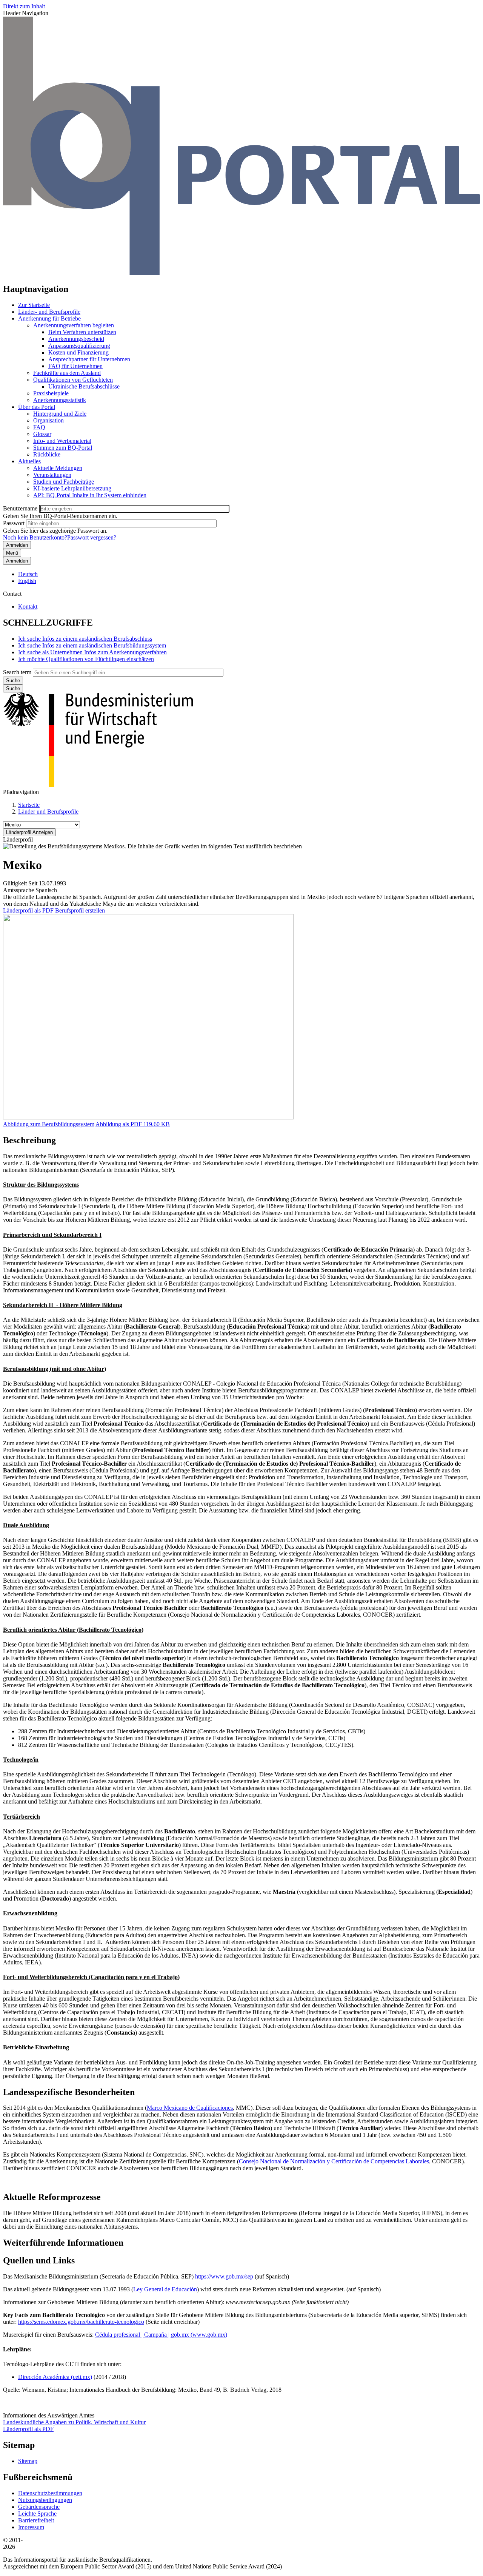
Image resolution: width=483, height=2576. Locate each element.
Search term (17, 672)
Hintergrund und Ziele (60, 414)
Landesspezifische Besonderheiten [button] (69, 2092)
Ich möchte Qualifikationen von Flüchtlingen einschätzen (86, 659)
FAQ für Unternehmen (75, 366)
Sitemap (28, 2461)
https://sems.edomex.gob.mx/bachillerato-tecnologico (81, 2322)
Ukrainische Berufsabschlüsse (84, 386)
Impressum (31, 2527)
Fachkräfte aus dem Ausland (67, 373)
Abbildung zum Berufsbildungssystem (49, 1124)
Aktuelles (29, 461)
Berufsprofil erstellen (80, 910)
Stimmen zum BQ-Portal (63, 448)
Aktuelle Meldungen (58, 468)
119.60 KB (133, 1124)
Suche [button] (13, 688)
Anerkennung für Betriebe (49, 318)
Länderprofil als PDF (28, 910)
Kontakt (28, 607)
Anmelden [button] (17, 561)
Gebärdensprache (39, 2507)
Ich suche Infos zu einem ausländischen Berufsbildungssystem (92, 645)
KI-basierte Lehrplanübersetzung (72, 488)
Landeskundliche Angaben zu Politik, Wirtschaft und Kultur (74, 2422)
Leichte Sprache (37, 2514)
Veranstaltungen (52, 475)
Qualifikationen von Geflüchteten (73, 380)
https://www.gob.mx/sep (224, 2276)
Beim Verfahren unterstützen (82, 332)
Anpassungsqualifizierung (79, 346)
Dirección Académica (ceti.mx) (55, 2377)
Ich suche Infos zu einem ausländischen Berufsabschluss (85, 639)
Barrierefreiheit (36, 2520)
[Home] (241, 273)
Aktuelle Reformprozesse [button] (52, 2197)
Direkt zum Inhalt (24, 6)
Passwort (14, 523)
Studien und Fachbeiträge (64, 482)
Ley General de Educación (165, 2289)
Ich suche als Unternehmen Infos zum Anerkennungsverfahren (92, 652)
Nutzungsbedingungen (45, 2500)
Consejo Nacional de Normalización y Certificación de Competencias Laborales (334, 2161)
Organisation (48, 420)
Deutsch (28, 574)
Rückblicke (47, 454)
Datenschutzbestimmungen (50, 2493)
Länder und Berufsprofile (48, 812)
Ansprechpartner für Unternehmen (89, 359)
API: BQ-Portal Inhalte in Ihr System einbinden (90, 495)
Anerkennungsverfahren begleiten (74, 325)
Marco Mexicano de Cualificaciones (190, 2108)
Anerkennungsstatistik (60, 400)
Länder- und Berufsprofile (49, 312)
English (27, 581)
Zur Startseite (34, 305)
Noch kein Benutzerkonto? (35, 537)
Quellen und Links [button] (39, 2260)
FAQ (39, 427)
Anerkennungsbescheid (76, 339)
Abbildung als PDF (119, 1124)
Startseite (29, 805)
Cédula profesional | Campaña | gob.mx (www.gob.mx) (161, 2335)
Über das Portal (37, 407)
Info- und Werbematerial (62, 441)
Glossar (42, 434)
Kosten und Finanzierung (78, 352)
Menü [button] (12, 553)
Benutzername (20, 508)
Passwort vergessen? (92, 537)
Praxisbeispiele (51, 393)
